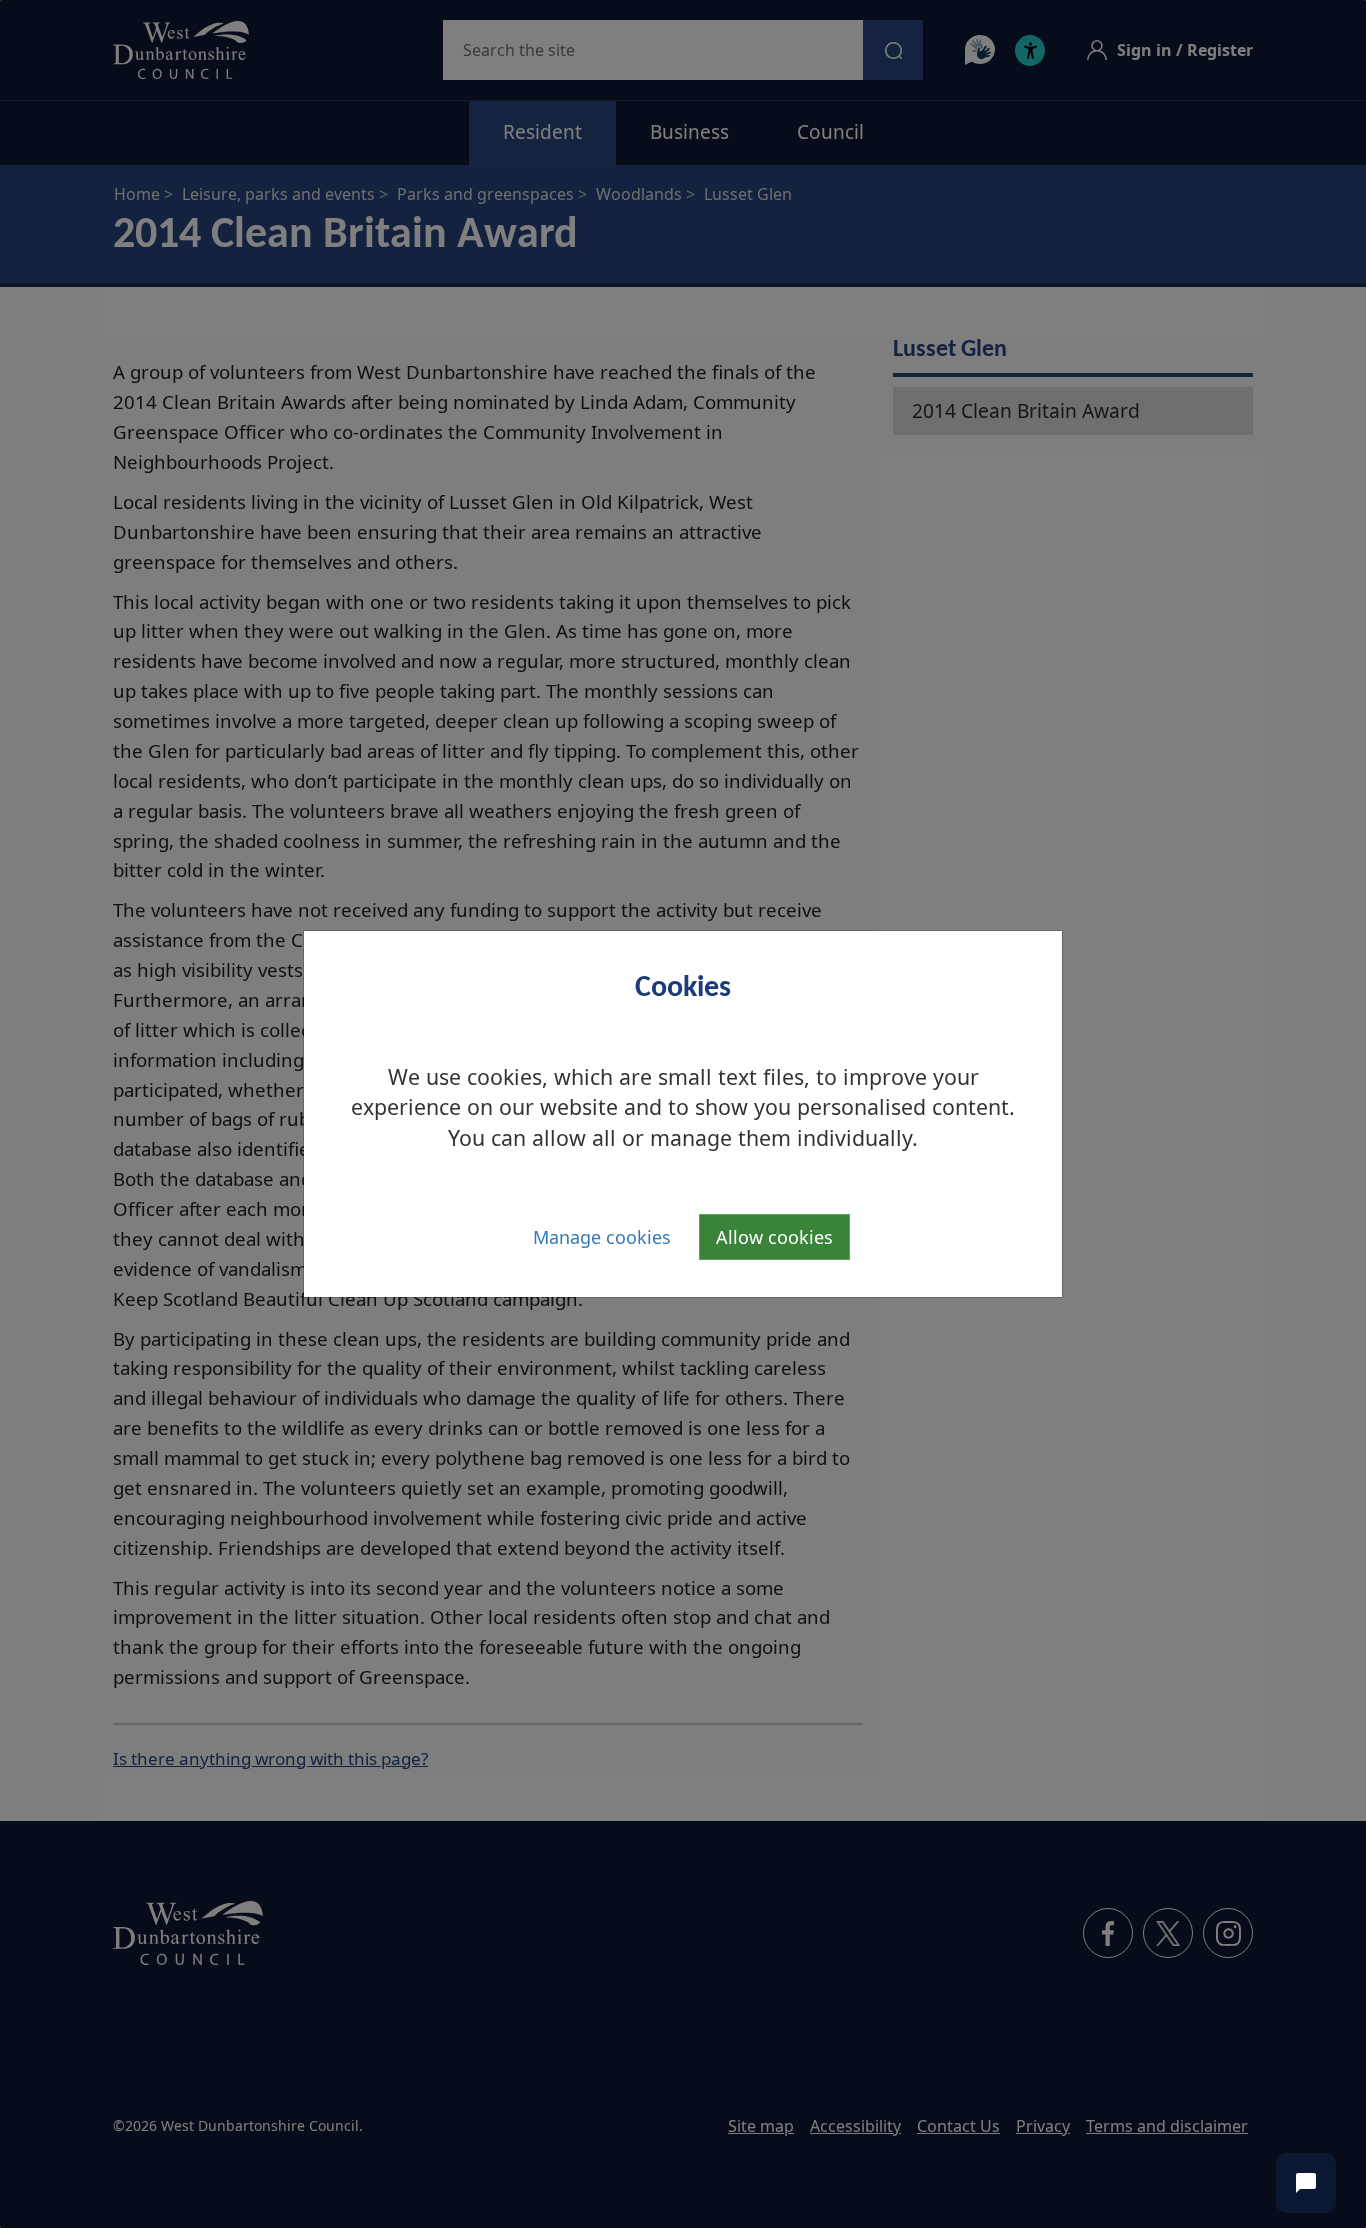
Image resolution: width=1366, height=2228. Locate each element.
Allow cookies (774, 1237)
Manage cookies (602, 1237)
